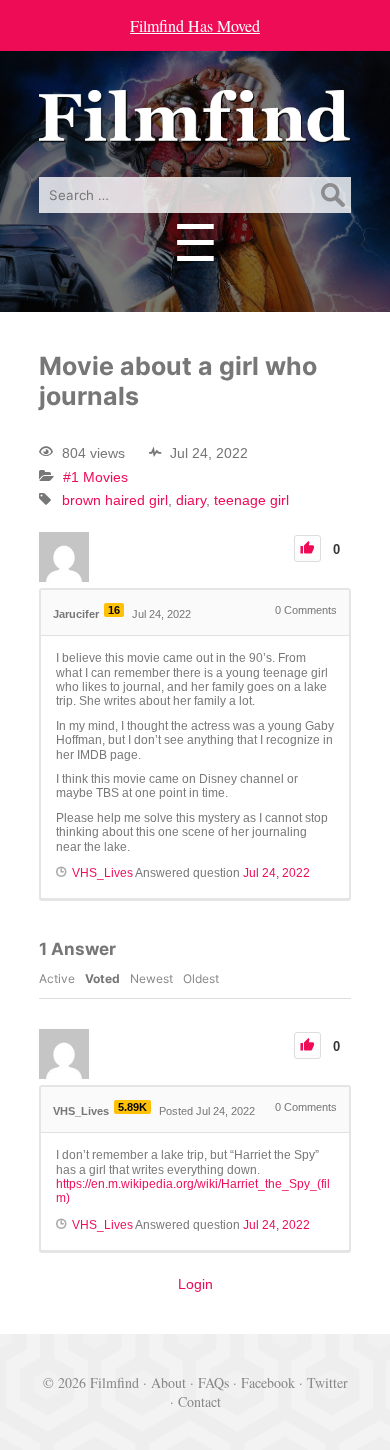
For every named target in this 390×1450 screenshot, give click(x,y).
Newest (151, 978)
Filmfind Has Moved (195, 25)
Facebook (268, 1382)
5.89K (132, 1107)
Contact (199, 1401)
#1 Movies (95, 477)
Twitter (327, 1382)
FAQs (213, 1382)
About (168, 1382)
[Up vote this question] (307, 548)
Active (57, 978)
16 (114, 610)
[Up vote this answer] (307, 1045)
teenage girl (251, 500)
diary (191, 500)
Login (195, 1284)
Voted (102, 978)
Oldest (201, 978)
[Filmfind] (195, 127)
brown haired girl (115, 500)
